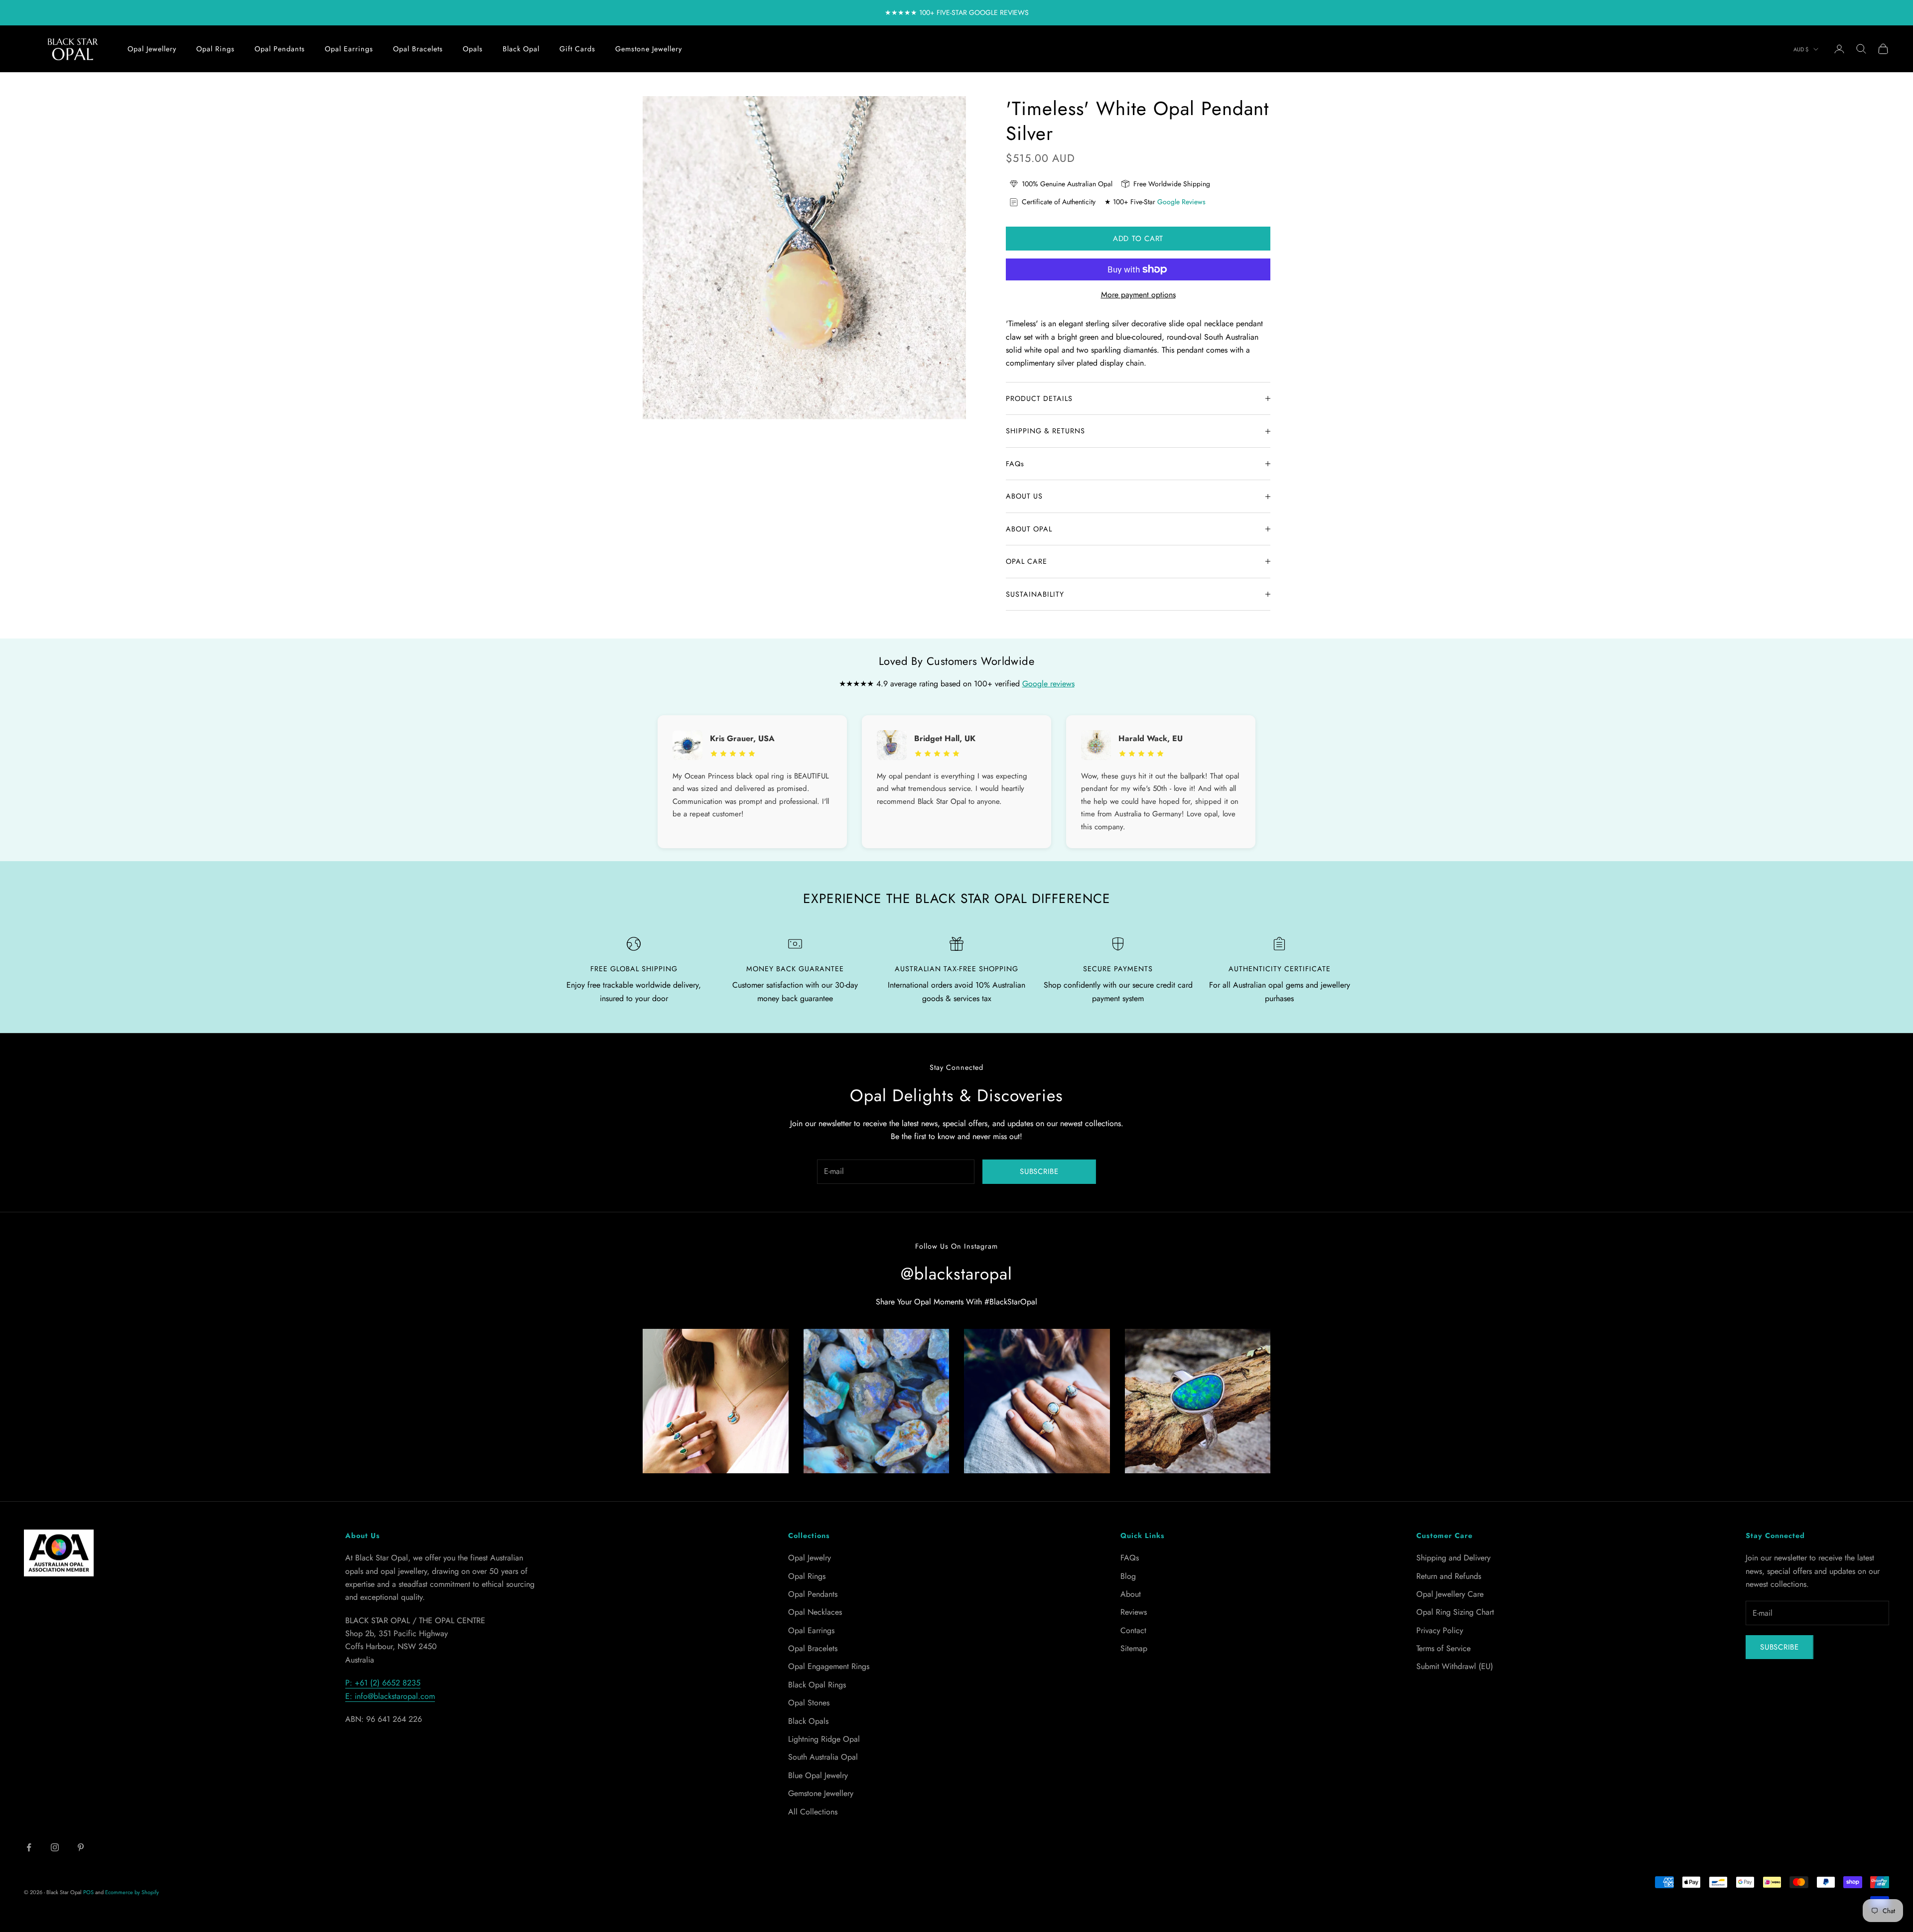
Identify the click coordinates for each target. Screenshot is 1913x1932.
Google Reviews (1181, 202)
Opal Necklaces (815, 1612)
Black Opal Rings (817, 1685)
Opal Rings (215, 49)
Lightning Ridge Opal (824, 1739)
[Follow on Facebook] (29, 1847)
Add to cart (1138, 239)
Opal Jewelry (810, 1558)
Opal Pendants (280, 49)
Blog (1128, 1576)
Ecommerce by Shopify (132, 1892)
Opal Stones (809, 1703)
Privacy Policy (1440, 1630)
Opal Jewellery (152, 49)
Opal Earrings (349, 49)
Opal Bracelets (418, 49)
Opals (473, 49)
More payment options (1138, 295)
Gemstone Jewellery (649, 49)
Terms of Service (1443, 1648)
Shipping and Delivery (1453, 1558)
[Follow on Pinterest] (81, 1847)
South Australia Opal (823, 1757)
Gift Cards (577, 49)
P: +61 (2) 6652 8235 (383, 1683)
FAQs (1130, 1558)
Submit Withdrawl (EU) (1455, 1666)
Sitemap (1134, 1648)
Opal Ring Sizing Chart (1455, 1612)
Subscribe (1039, 1171)
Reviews (1134, 1612)
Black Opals (808, 1721)
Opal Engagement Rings (829, 1666)
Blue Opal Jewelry (818, 1775)
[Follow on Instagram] (55, 1847)
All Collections (813, 1812)
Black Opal (521, 49)
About (1131, 1594)
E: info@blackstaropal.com (390, 1696)
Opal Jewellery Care (1450, 1594)
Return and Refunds (1449, 1576)
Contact (1133, 1630)
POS (88, 1892)
